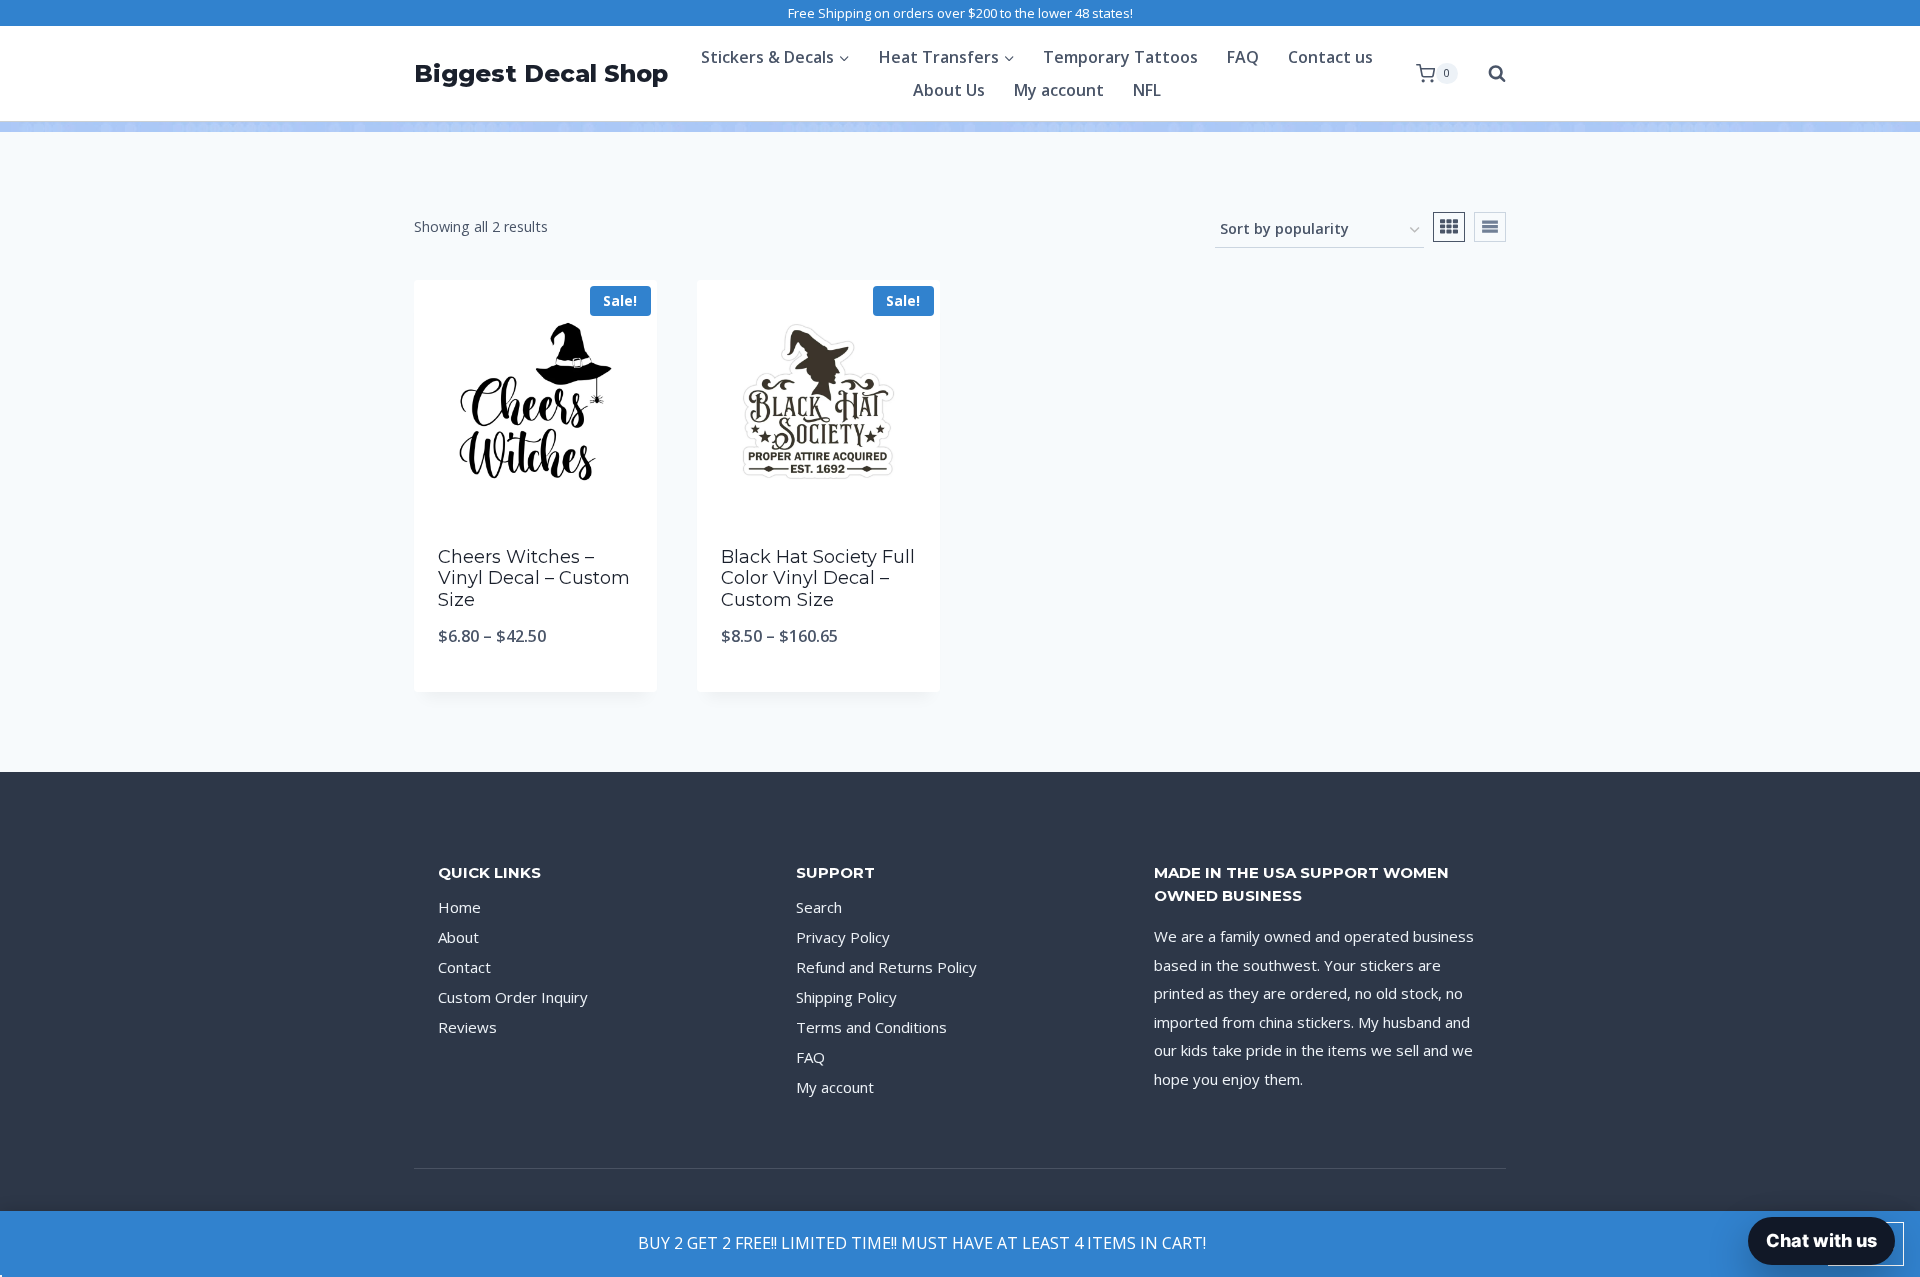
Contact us (1330, 57)
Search (819, 907)
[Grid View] (1449, 227)
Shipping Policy (846, 997)
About (458, 937)
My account (1059, 90)
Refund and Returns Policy (886, 967)
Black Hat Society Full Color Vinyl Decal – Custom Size (818, 578)
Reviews (467, 1027)
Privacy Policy (843, 937)
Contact (464, 967)
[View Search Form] (1487, 74)
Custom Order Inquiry (513, 997)
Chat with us (1821, 1240)
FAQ (1243, 57)
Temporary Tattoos (1120, 57)
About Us (949, 90)
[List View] (1490, 227)
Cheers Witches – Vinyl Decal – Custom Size (534, 578)
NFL (1147, 90)
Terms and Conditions (871, 1027)
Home (459, 907)
